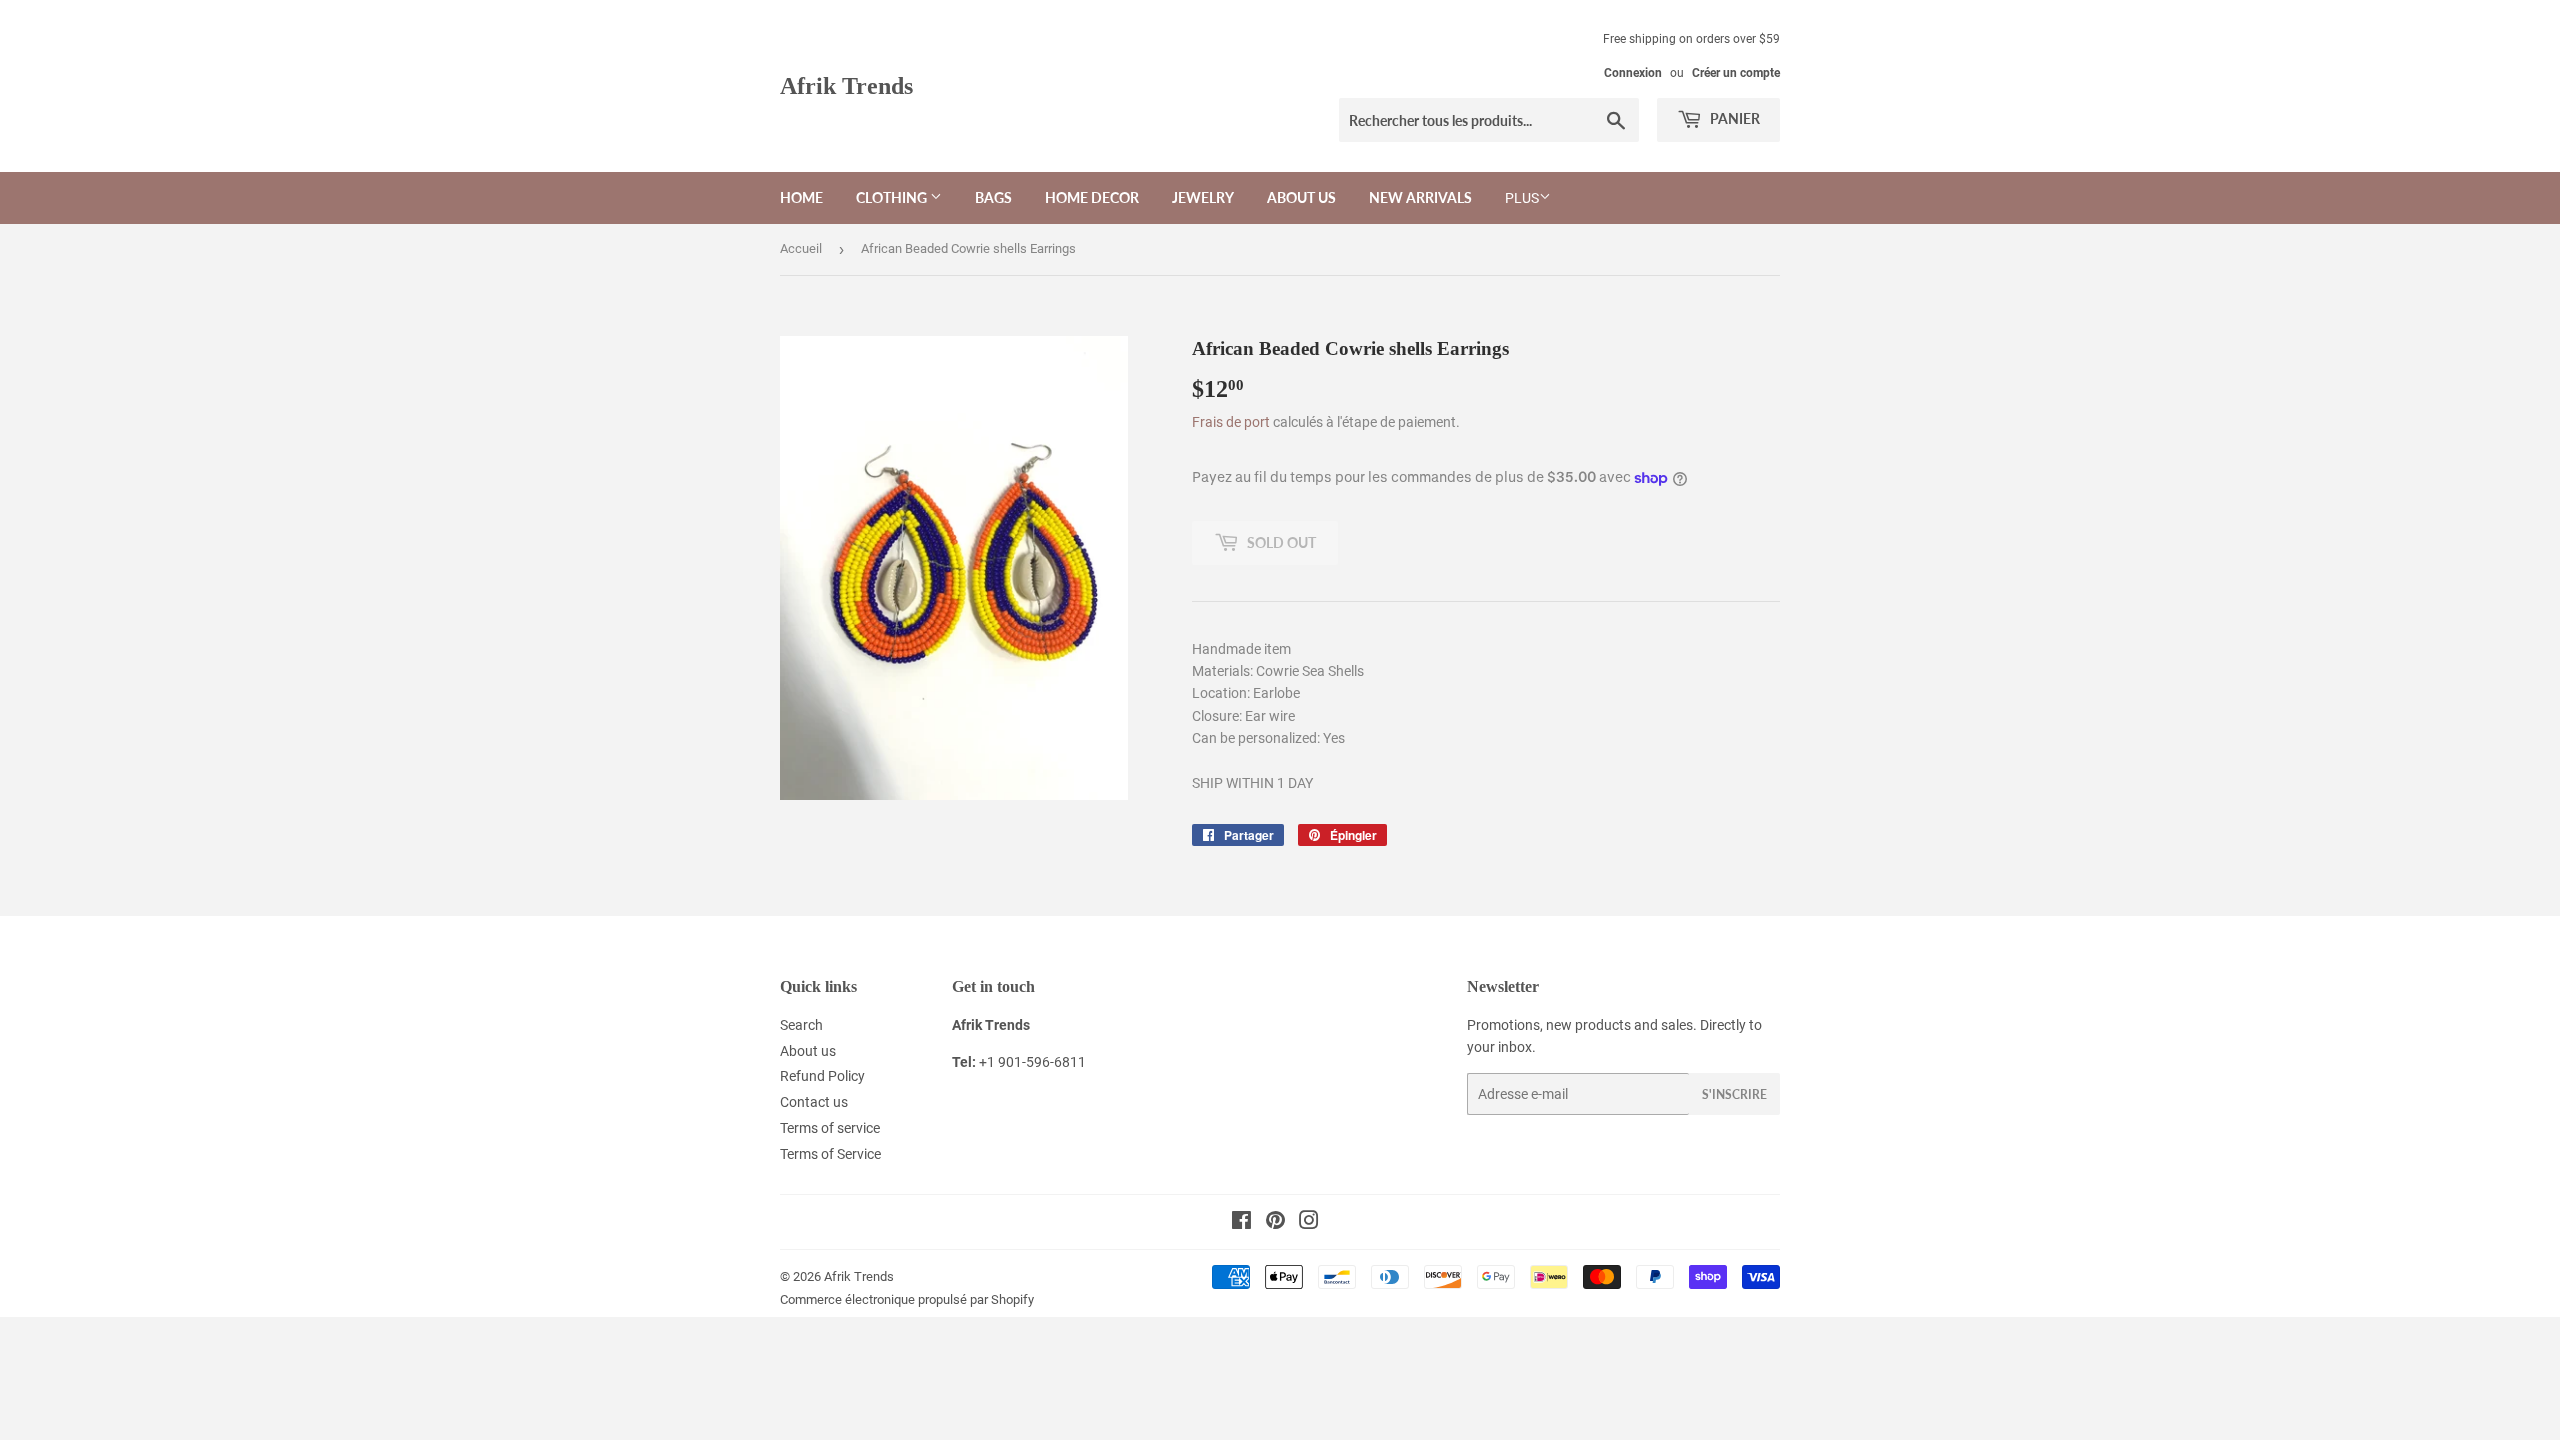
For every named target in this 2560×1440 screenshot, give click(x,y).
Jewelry (1203, 197)
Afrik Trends (846, 85)
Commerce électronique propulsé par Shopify (907, 1299)
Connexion (1633, 73)
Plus (1522, 198)
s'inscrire (1734, 1094)
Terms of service (830, 1128)
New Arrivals (1420, 197)
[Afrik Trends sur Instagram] (1309, 1223)
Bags (993, 197)
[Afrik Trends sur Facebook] (1241, 1223)
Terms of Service (830, 1154)
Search (801, 1025)
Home (801, 197)
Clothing (893, 197)
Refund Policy (822, 1076)
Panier (1733, 118)
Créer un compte (1736, 73)
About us (1301, 197)
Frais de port (1231, 422)
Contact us (814, 1102)
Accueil (801, 248)
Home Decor (1092, 197)
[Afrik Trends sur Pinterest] (1275, 1223)
